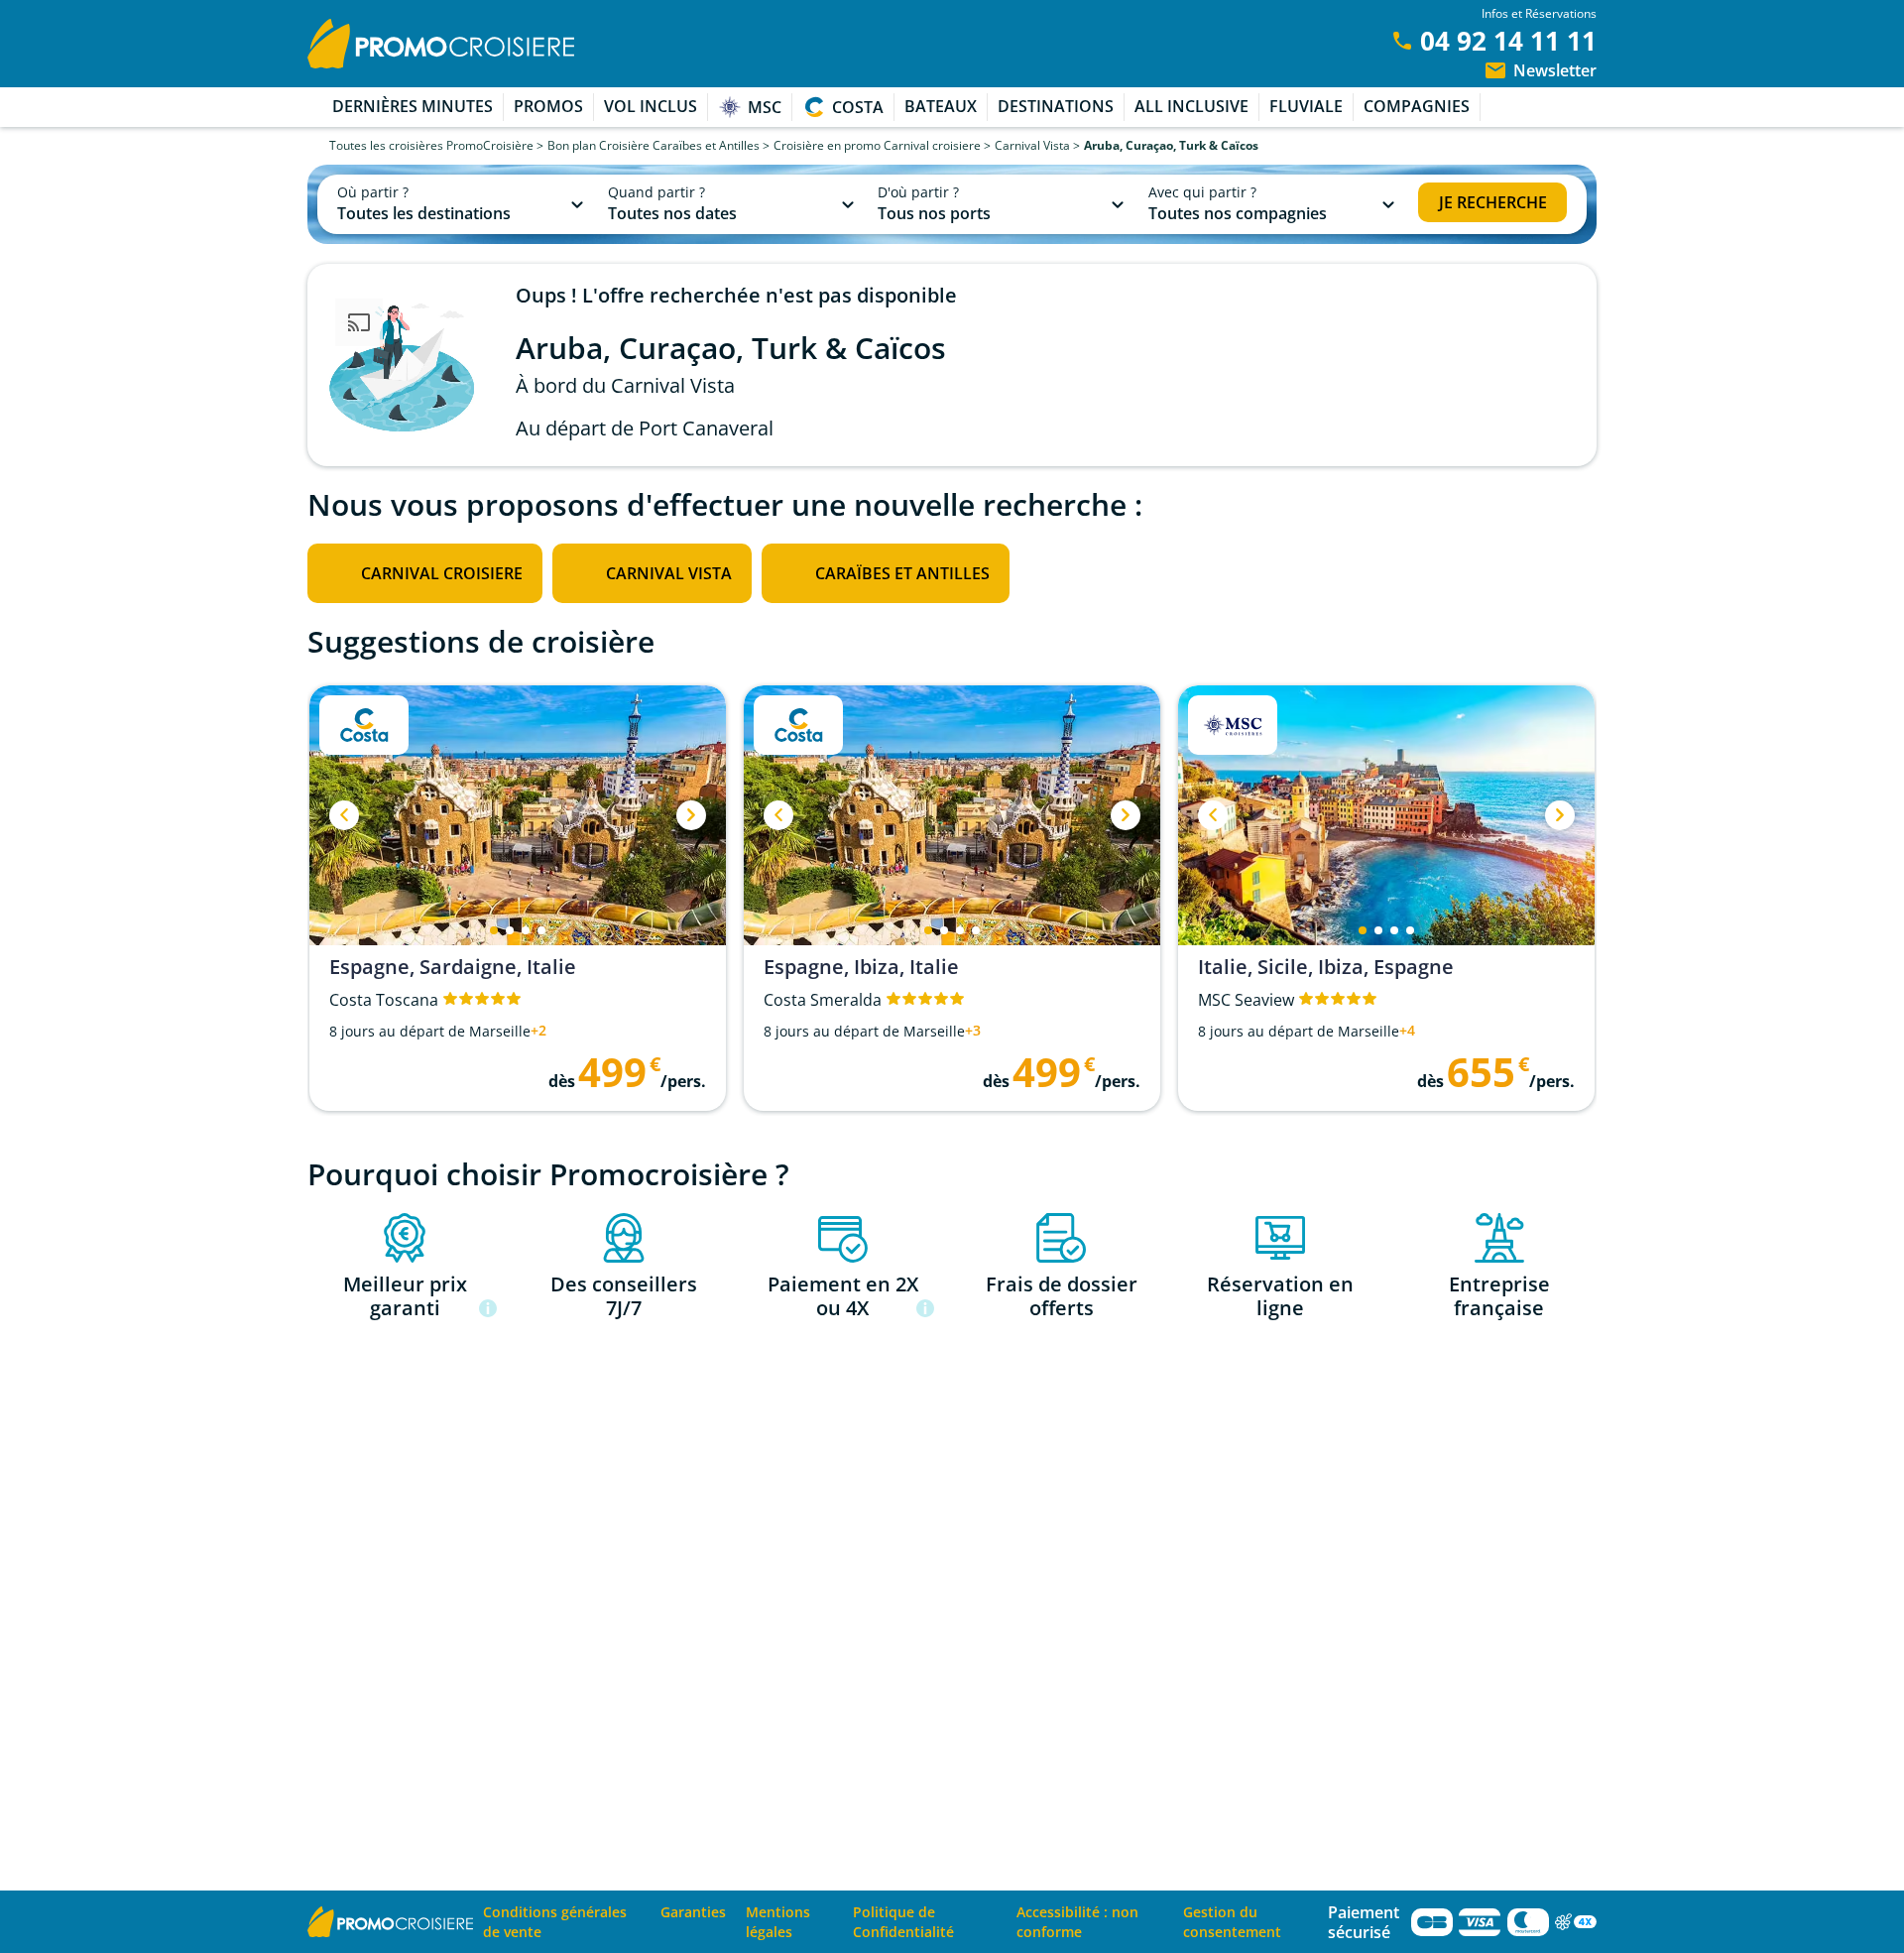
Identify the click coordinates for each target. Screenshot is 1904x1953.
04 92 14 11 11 (1508, 41)
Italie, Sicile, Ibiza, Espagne (1326, 967)
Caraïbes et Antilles (902, 573)
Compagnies (1417, 106)
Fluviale (1306, 106)
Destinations (1056, 106)
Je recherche (1493, 202)
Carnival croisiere (442, 573)
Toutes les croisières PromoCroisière (431, 145)
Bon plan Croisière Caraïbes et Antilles (654, 145)
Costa (858, 107)
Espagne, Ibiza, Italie (861, 967)
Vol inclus (651, 106)
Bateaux (941, 106)
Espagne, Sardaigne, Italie (453, 967)
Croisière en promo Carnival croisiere (877, 145)
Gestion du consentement (1232, 1922)
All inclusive (1191, 106)
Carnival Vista (1032, 145)
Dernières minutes (413, 106)
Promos (548, 106)
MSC (765, 107)
